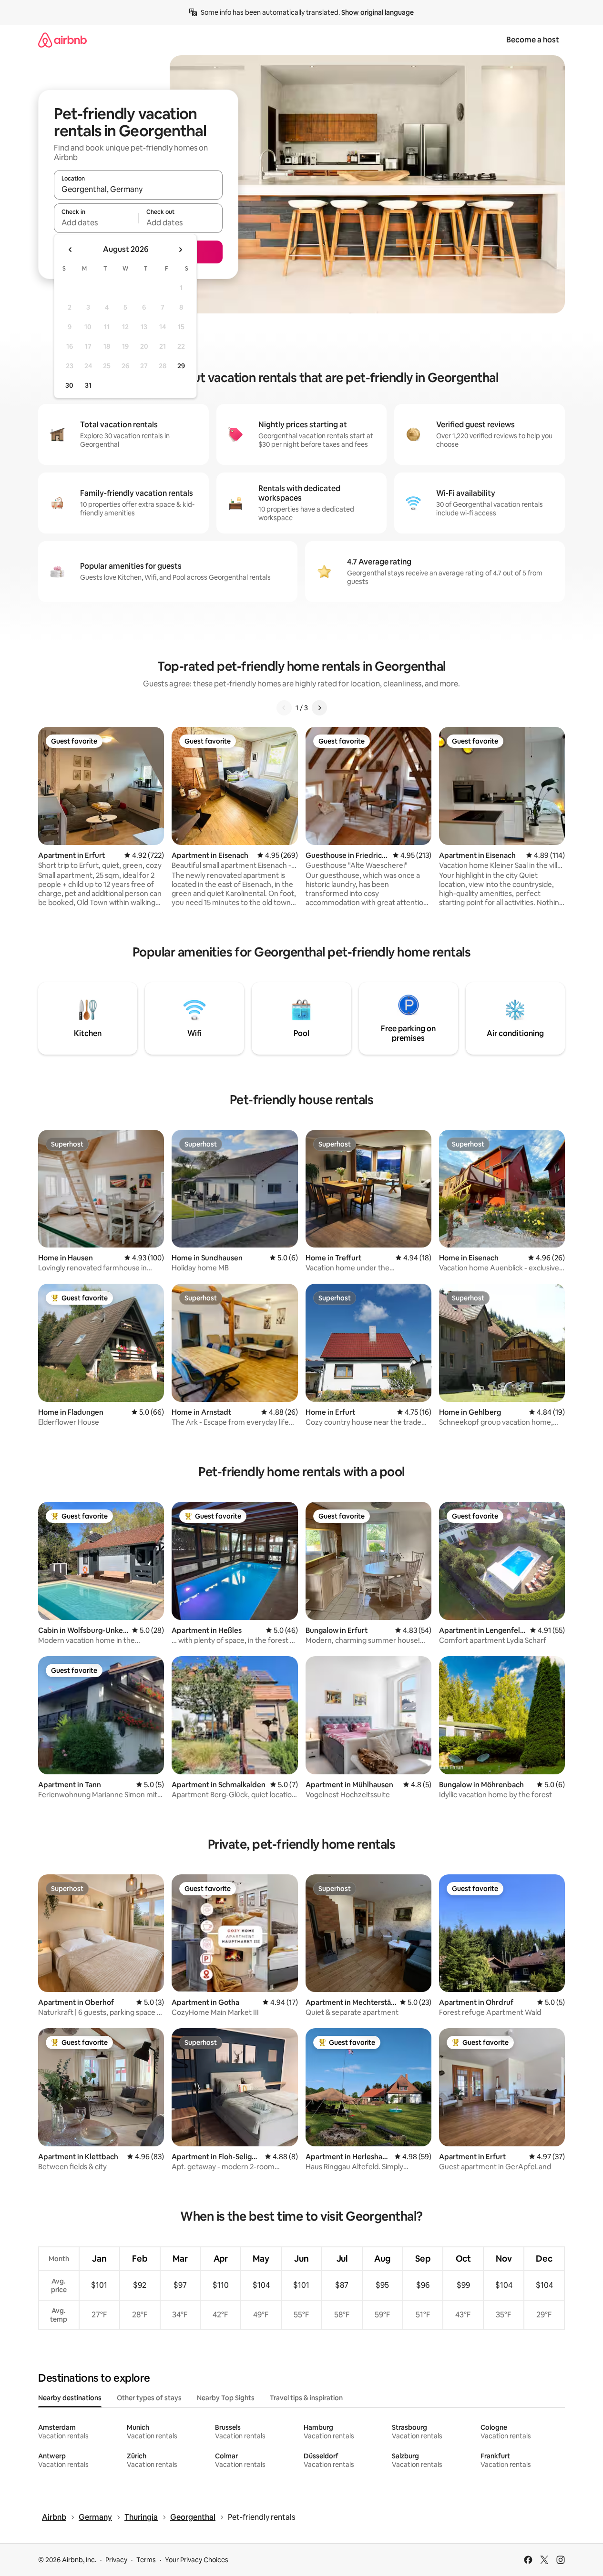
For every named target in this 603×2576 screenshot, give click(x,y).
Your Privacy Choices (197, 2560)
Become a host (533, 40)
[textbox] (96, 222)
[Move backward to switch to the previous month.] (71, 250)
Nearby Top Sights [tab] (226, 2398)
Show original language (378, 12)
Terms (146, 2560)
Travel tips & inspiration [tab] (306, 2398)
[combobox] (138, 189)
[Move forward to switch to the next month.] (180, 250)
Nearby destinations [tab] (70, 2398)
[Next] (319, 708)
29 (181, 366)
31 (88, 385)
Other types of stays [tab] (149, 2398)
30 (69, 385)
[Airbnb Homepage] (62, 40)
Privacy (116, 2560)
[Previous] (284, 708)
